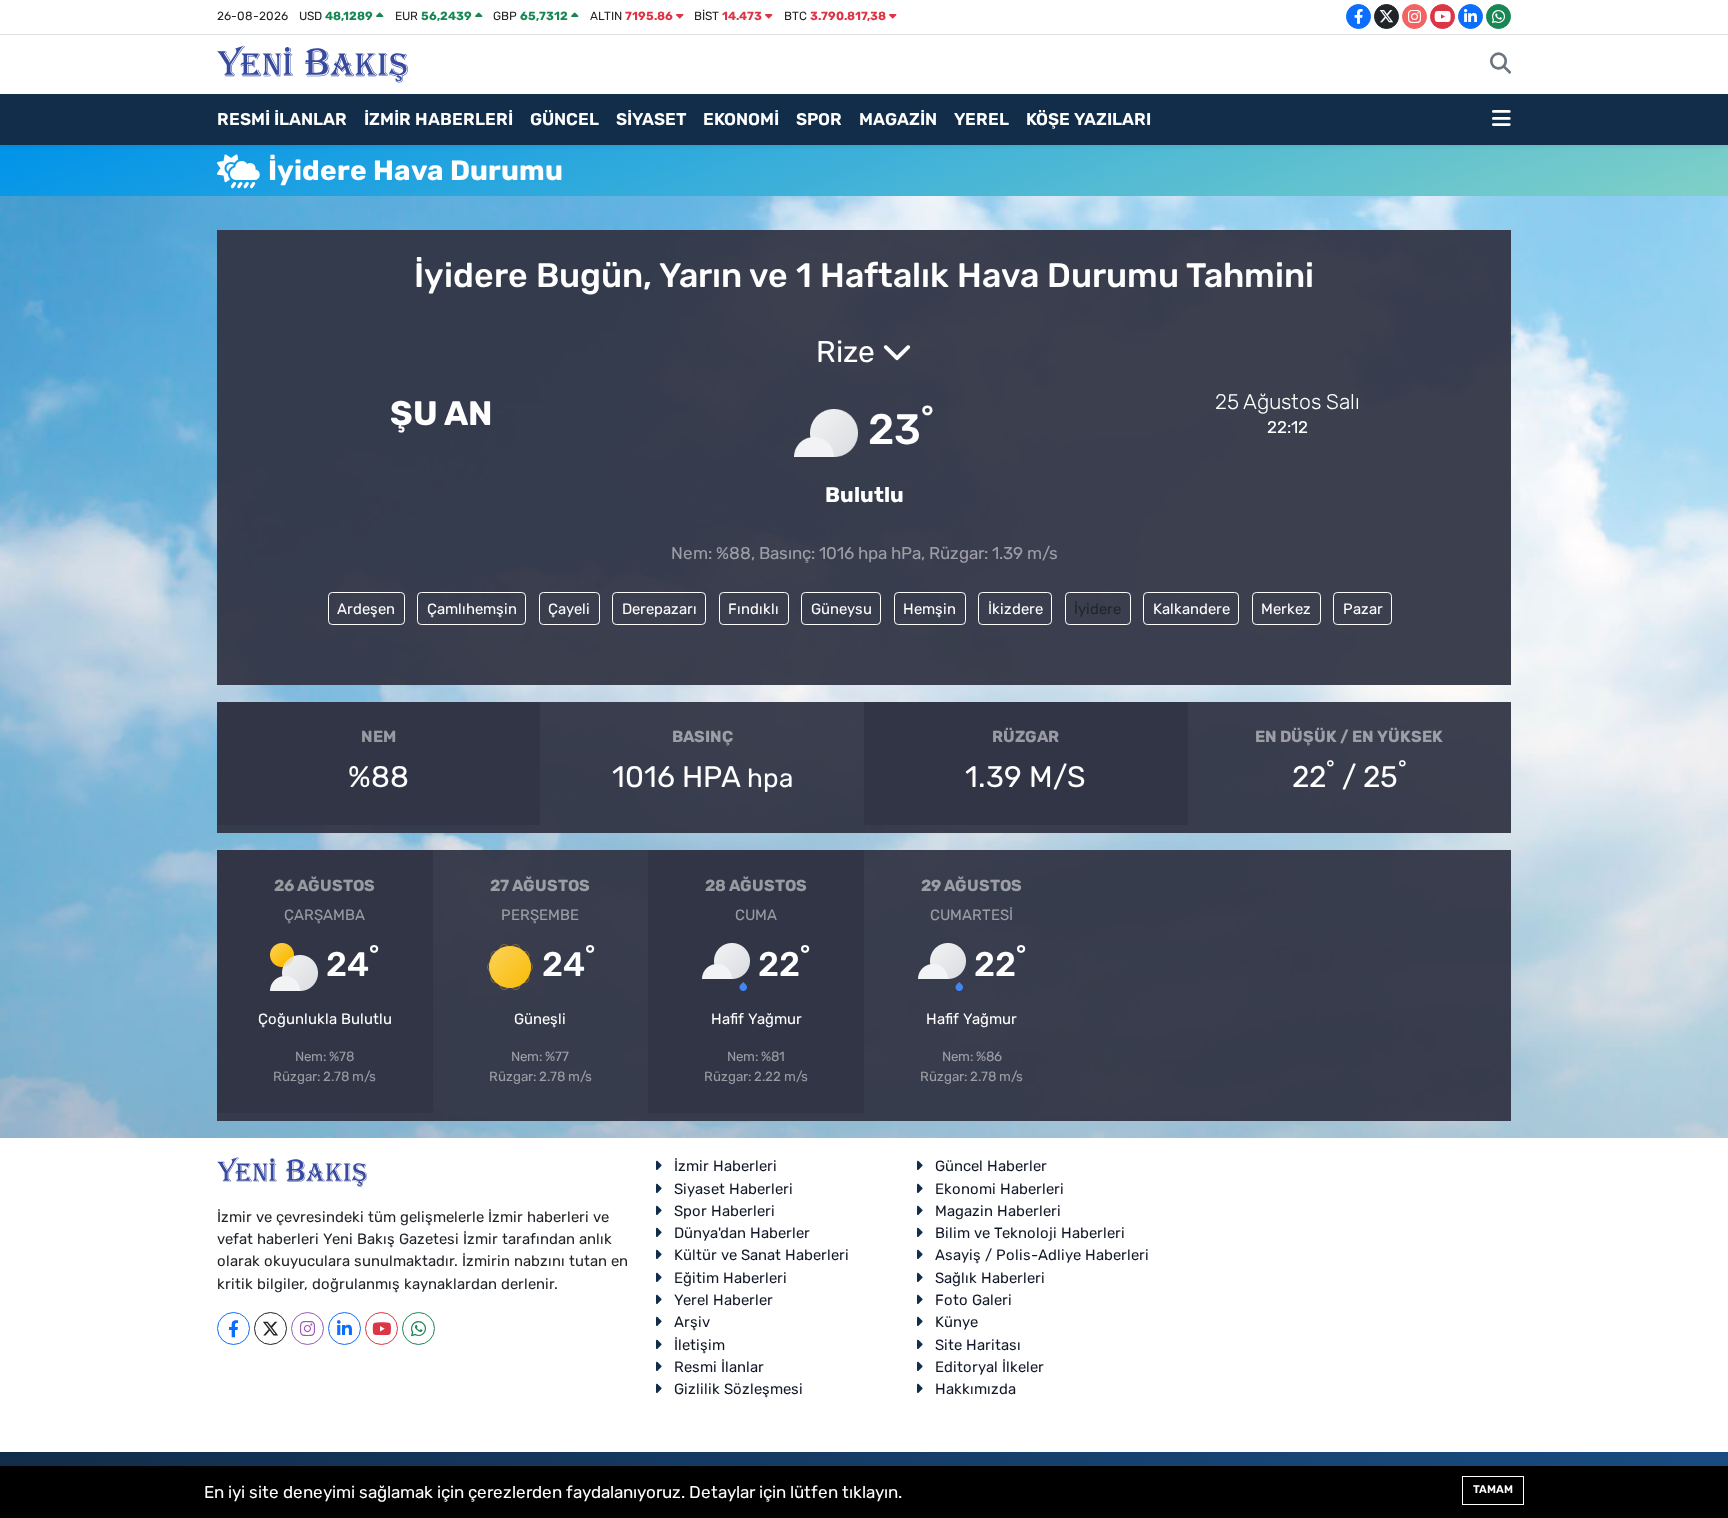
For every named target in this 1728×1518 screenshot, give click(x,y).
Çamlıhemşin (472, 609)
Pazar (1363, 609)
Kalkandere (1191, 609)
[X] (270, 1328)
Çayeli (569, 609)
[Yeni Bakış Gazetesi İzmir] (312, 62)
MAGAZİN (898, 119)
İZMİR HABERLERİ (438, 119)
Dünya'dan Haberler (742, 1233)
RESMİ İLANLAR (282, 119)
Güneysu (841, 609)
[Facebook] (233, 1328)
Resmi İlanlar (719, 1367)
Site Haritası (978, 1345)
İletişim (699, 1345)
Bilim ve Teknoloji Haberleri (1030, 1233)
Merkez (1286, 609)
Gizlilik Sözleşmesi (738, 1389)
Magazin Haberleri (998, 1211)
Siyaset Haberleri (733, 1189)
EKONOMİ (741, 119)
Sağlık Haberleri (990, 1278)
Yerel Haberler (723, 1300)
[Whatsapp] (418, 1328)
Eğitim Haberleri (730, 1278)
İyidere (1097, 609)
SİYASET (651, 119)
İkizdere (1015, 609)
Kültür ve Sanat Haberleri (761, 1255)
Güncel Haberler (991, 1166)
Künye (956, 1322)
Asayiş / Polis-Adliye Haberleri (1042, 1255)
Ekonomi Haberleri (999, 1189)
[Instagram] (307, 1328)
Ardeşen (366, 609)
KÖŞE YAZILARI (1088, 119)
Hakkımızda (975, 1389)
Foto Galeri (973, 1300)
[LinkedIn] (344, 1328)
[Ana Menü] (1501, 120)
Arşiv (692, 1322)
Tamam (1493, 1489)
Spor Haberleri (724, 1211)
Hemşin (929, 609)
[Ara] (1500, 65)
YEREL (981, 119)
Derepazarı (659, 609)
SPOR (819, 119)
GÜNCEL (564, 119)
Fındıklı (753, 609)
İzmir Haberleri (725, 1166)
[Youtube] (381, 1328)
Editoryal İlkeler (989, 1367)
